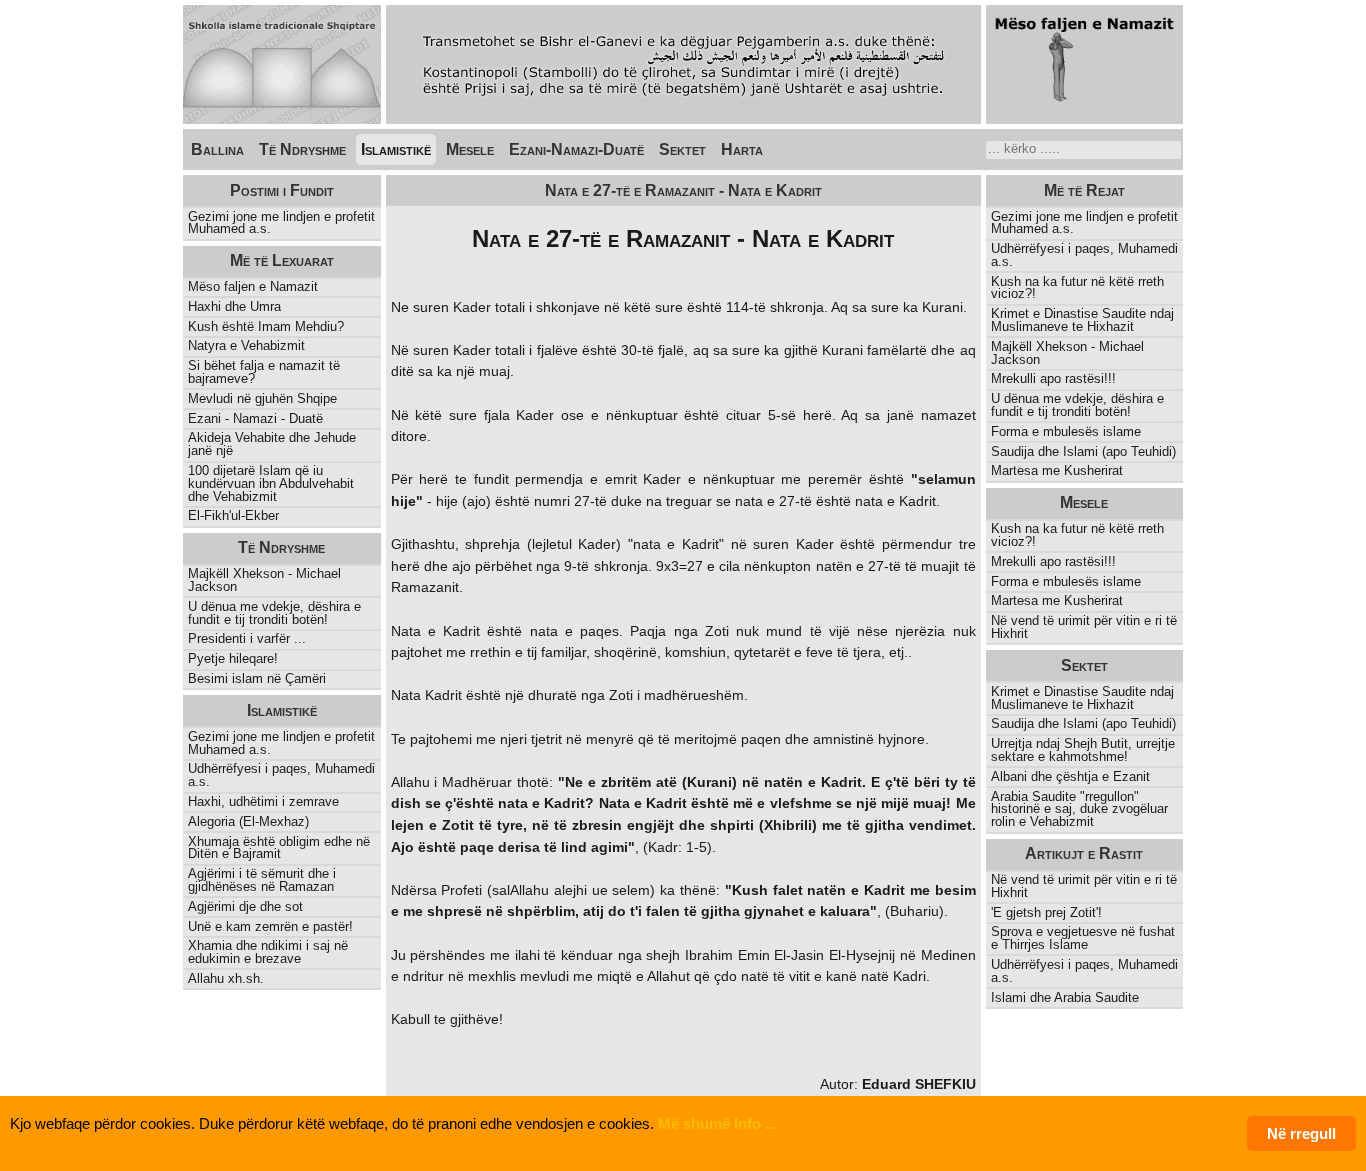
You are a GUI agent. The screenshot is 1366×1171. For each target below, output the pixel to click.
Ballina (217, 149)
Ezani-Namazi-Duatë (576, 149)
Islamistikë (396, 149)
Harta (742, 149)
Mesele (470, 149)
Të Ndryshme (302, 149)
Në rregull (1301, 1133)
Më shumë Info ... (717, 1123)
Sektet (682, 149)
